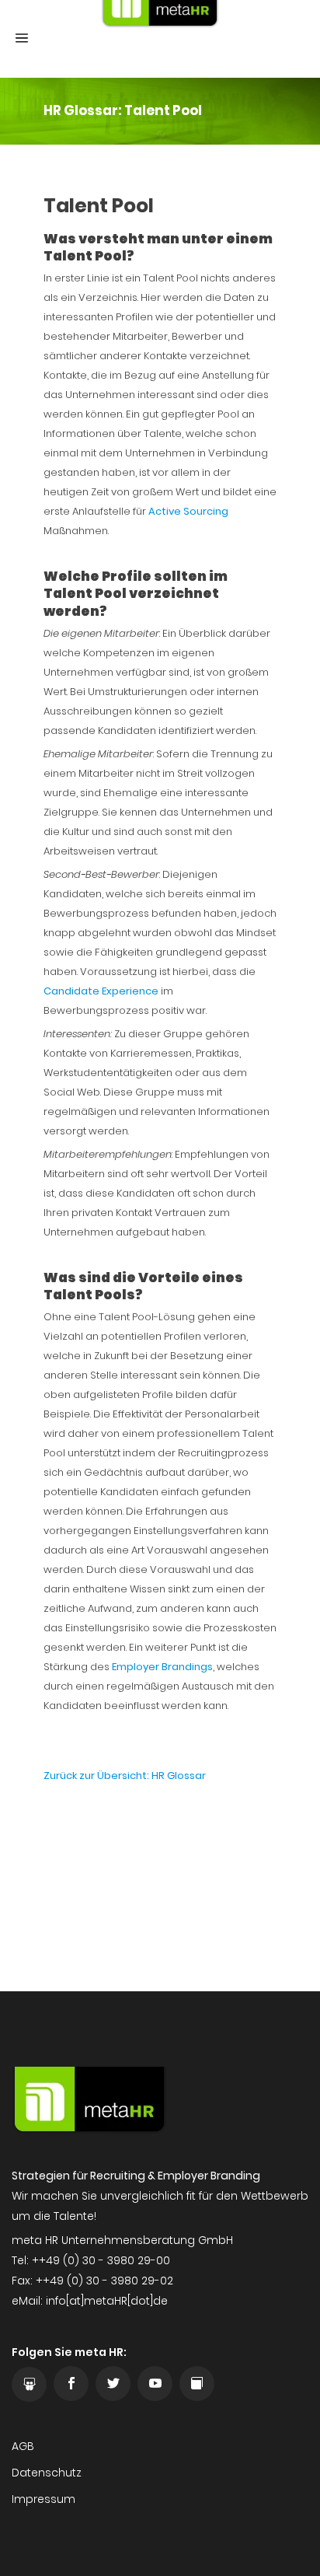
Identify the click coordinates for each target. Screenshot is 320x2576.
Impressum (43, 2499)
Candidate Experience (101, 991)
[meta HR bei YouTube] (155, 2384)
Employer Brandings (162, 1667)
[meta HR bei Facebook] (71, 2384)
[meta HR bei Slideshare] (29, 2384)
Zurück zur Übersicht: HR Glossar (125, 1776)
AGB (23, 2446)
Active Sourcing (188, 511)
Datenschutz (47, 2473)
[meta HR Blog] (197, 2384)
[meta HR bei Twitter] (113, 2384)
